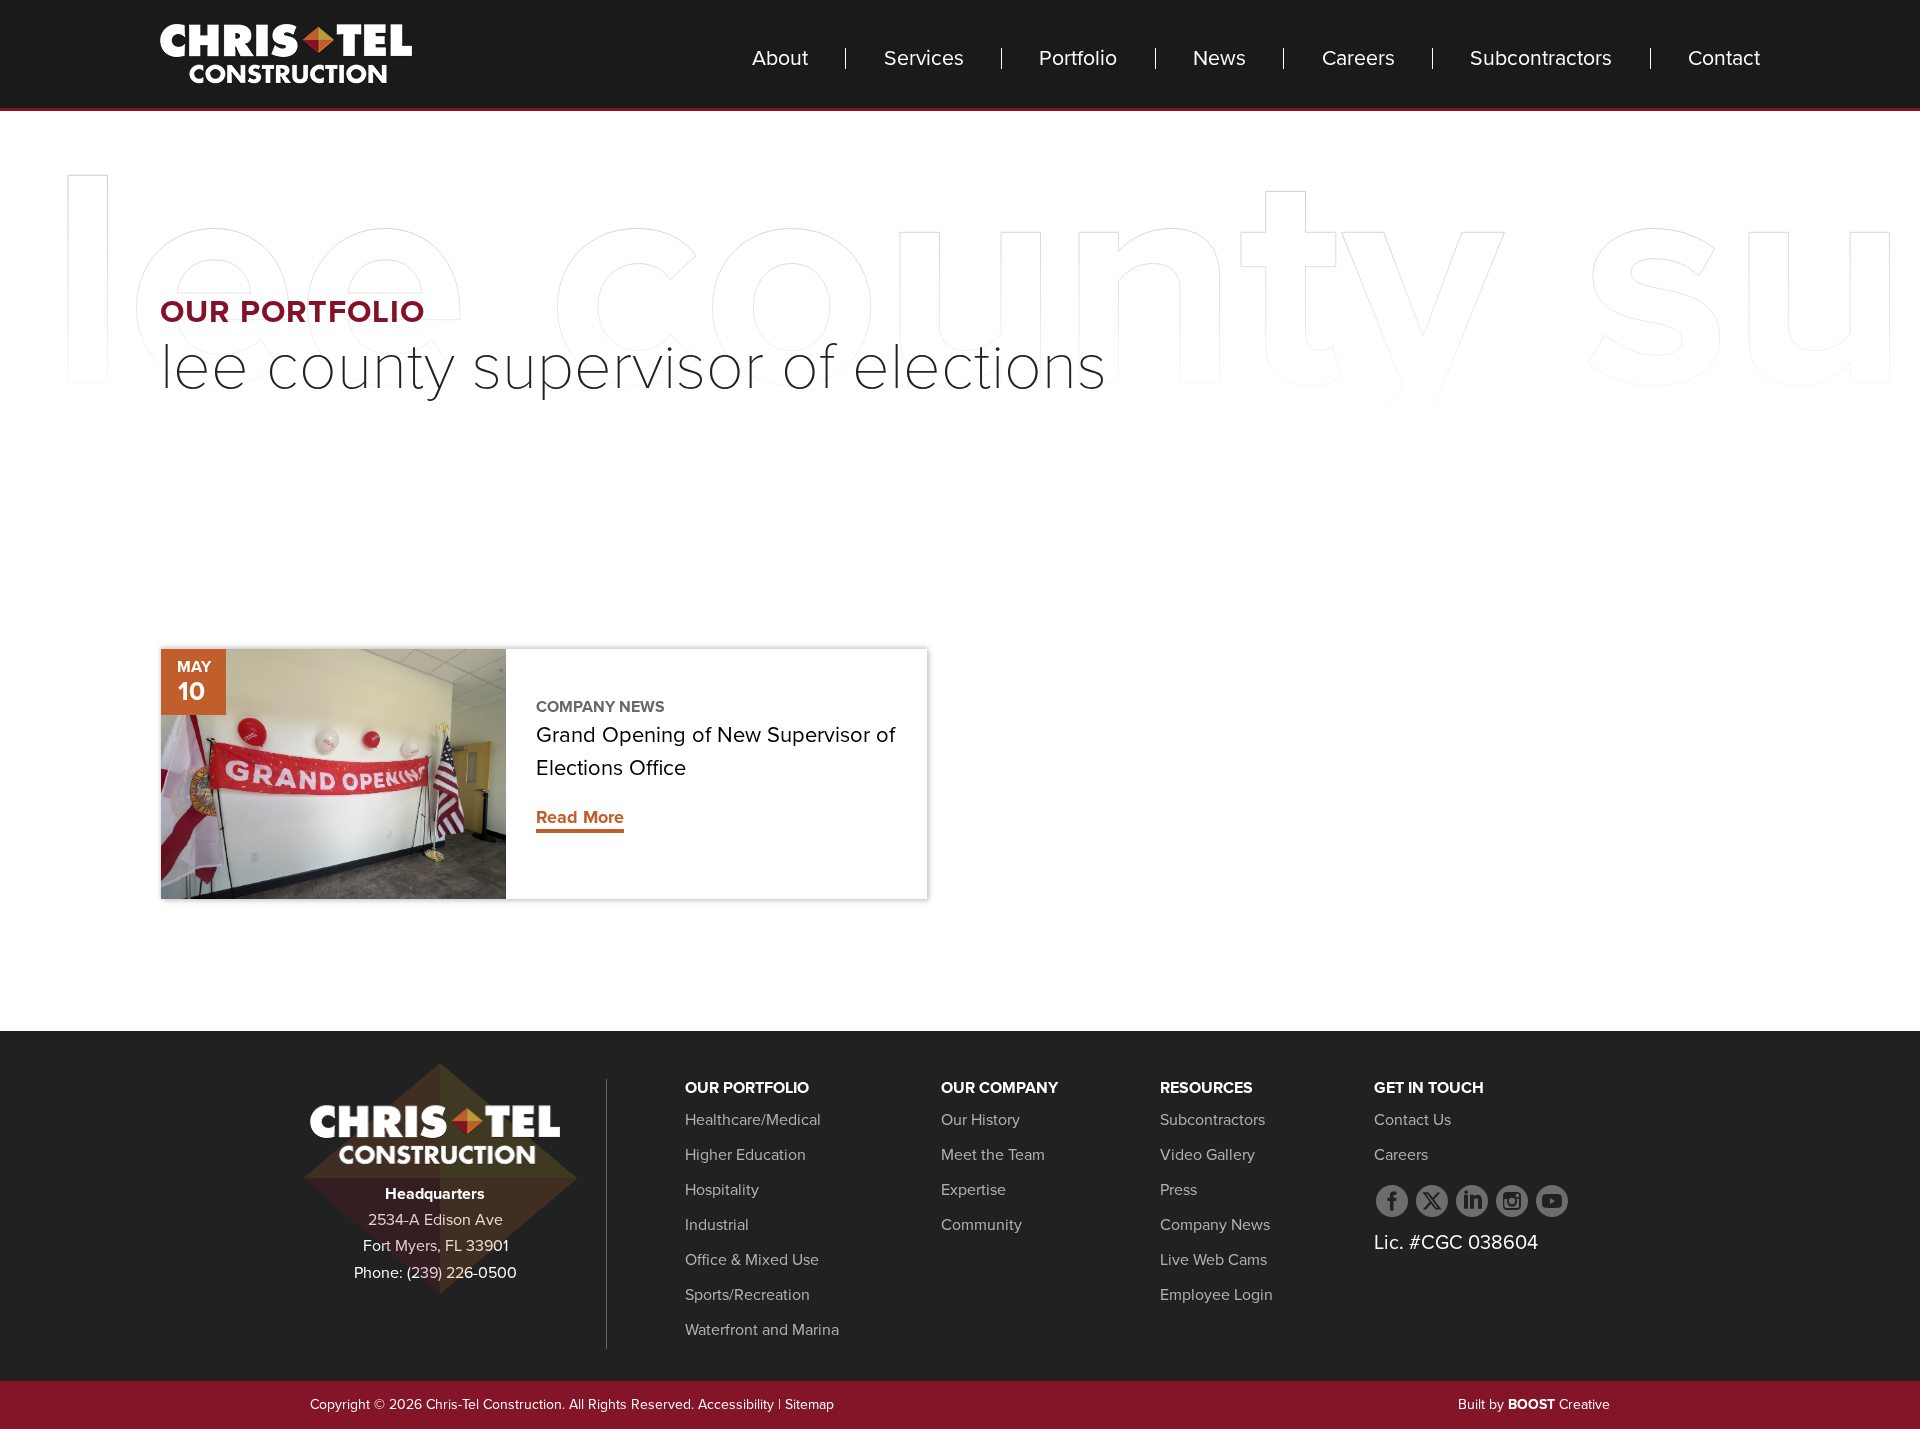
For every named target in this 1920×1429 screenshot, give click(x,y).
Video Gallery (1207, 1155)
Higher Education (745, 1155)
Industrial (717, 1225)
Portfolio (1078, 58)
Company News (600, 707)
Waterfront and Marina (762, 1330)
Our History (980, 1120)
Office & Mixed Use (752, 1260)
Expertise (973, 1190)
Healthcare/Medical (753, 1120)
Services (924, 58)
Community (981, 1225)
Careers (1358, 58)
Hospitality (722, 1190)
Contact (1724, 58)
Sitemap (809, 1404)
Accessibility (736, 1404)
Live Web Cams (1213, 1260)
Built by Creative (1534, 1404)
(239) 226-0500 (462, 1273)
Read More (580, 817)
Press (1178, 1190)
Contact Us (1412, 1120)
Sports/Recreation (747, 1295)
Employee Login (1216, 1295)
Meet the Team (993, 1155)
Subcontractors (1541, 58)
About (780, 58)
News (1219, 58)
